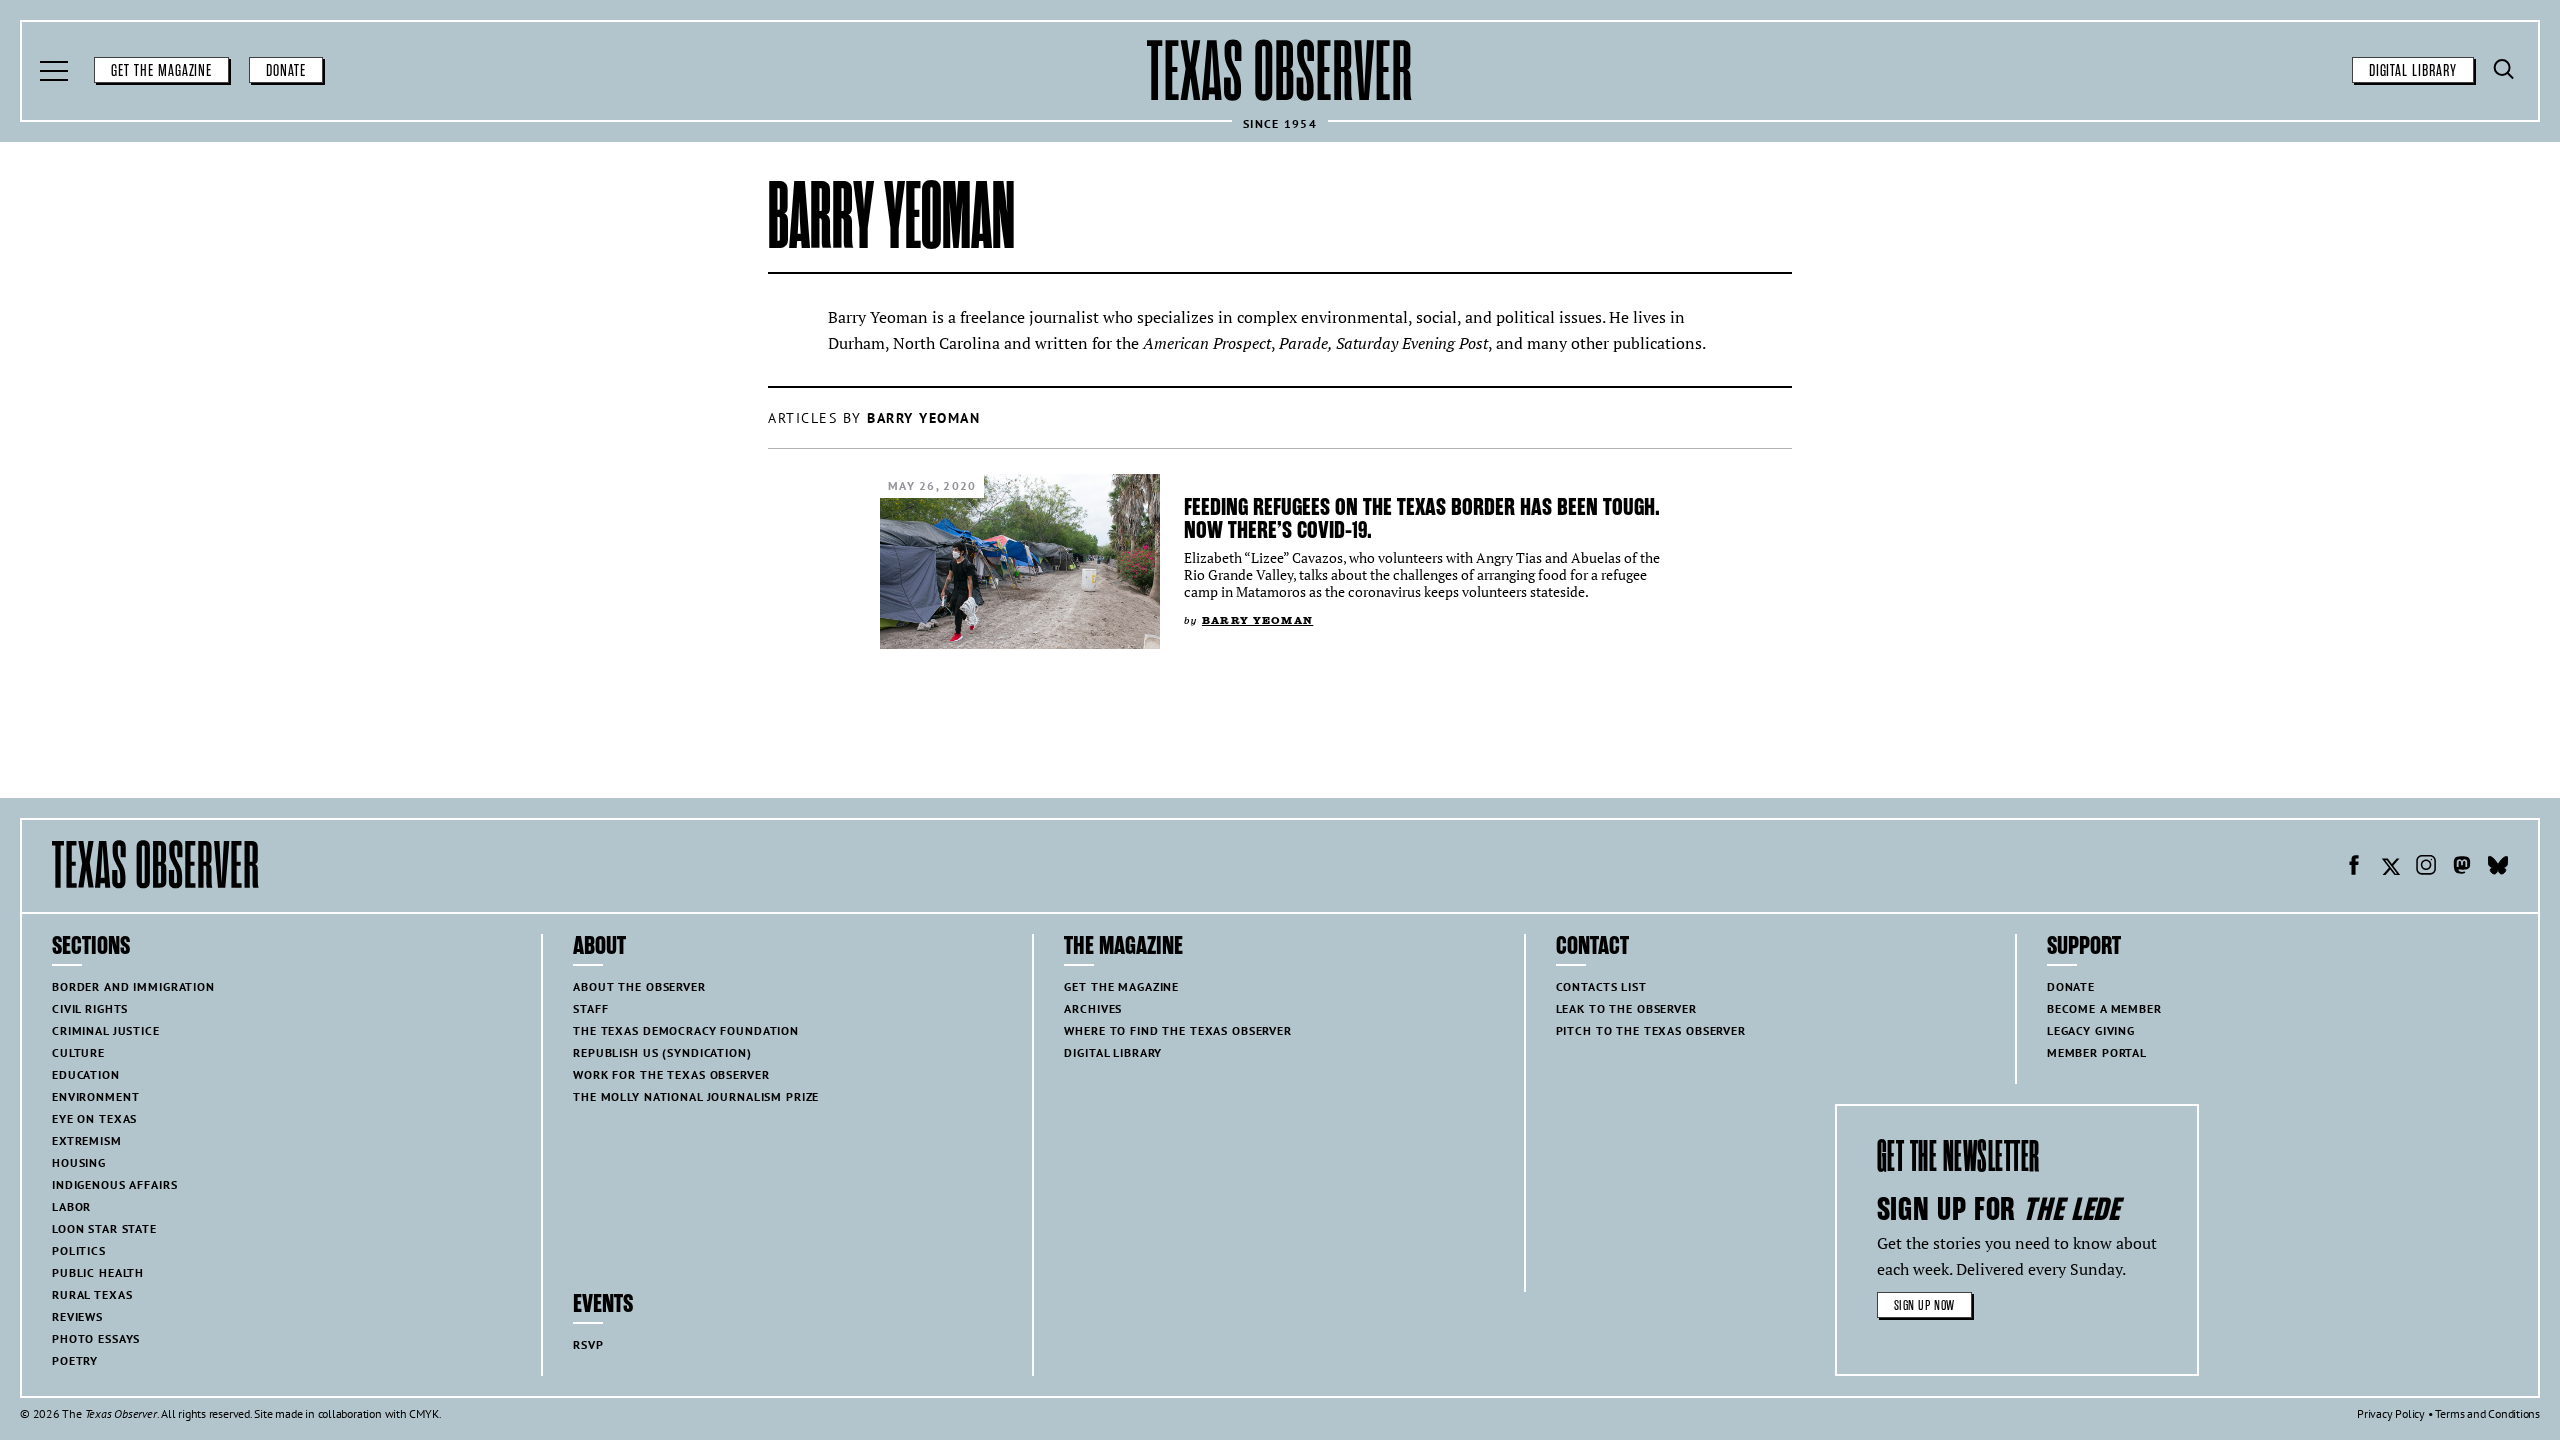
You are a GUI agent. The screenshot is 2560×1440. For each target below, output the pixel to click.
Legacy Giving (2091, 1030)
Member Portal (2097, 1052)
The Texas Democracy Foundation (686, 1030)
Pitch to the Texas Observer (1651, 1030)
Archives (1093, 1008)
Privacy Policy (2391, 1413)
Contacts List (1601, 986)
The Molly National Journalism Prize (696, 1096)
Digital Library (2413, 71)
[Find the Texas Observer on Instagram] (2426, 868)
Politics (79, 1250)
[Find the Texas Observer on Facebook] (2354, 868)
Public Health (98, 1272)
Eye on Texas (94, 1118)
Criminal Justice (106, 1030)
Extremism (87, 1140)
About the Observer (639, 986)
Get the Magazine (161, 71)
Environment (95, 1096)
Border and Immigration (133, 986)
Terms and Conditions (2487, 1413)
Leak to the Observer (1626, 1008)
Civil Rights (90, 1008)
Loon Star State (104, 1228)
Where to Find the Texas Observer (1178, 1030)
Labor (71, 1206)
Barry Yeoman (1257, 620)
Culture (78, 1052)
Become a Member (2104, 1008)
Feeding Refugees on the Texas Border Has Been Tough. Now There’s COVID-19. (1422, 518)
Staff (590, 1008)
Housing (79, 1162)
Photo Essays (96, 1338)
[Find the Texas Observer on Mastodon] (2462, 868)
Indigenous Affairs (114, 1184)
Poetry (75, 1360)
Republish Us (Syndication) (662, 1052)
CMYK (423, 1413)
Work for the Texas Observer (671, 1074)
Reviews (77, 1316)
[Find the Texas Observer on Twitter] (2390, 868)
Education (86, 1074)
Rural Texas (92, 1294)
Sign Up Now (1924, 1305)
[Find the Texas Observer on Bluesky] (2498, 868)
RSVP (588, 1344)
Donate (286, 71)
